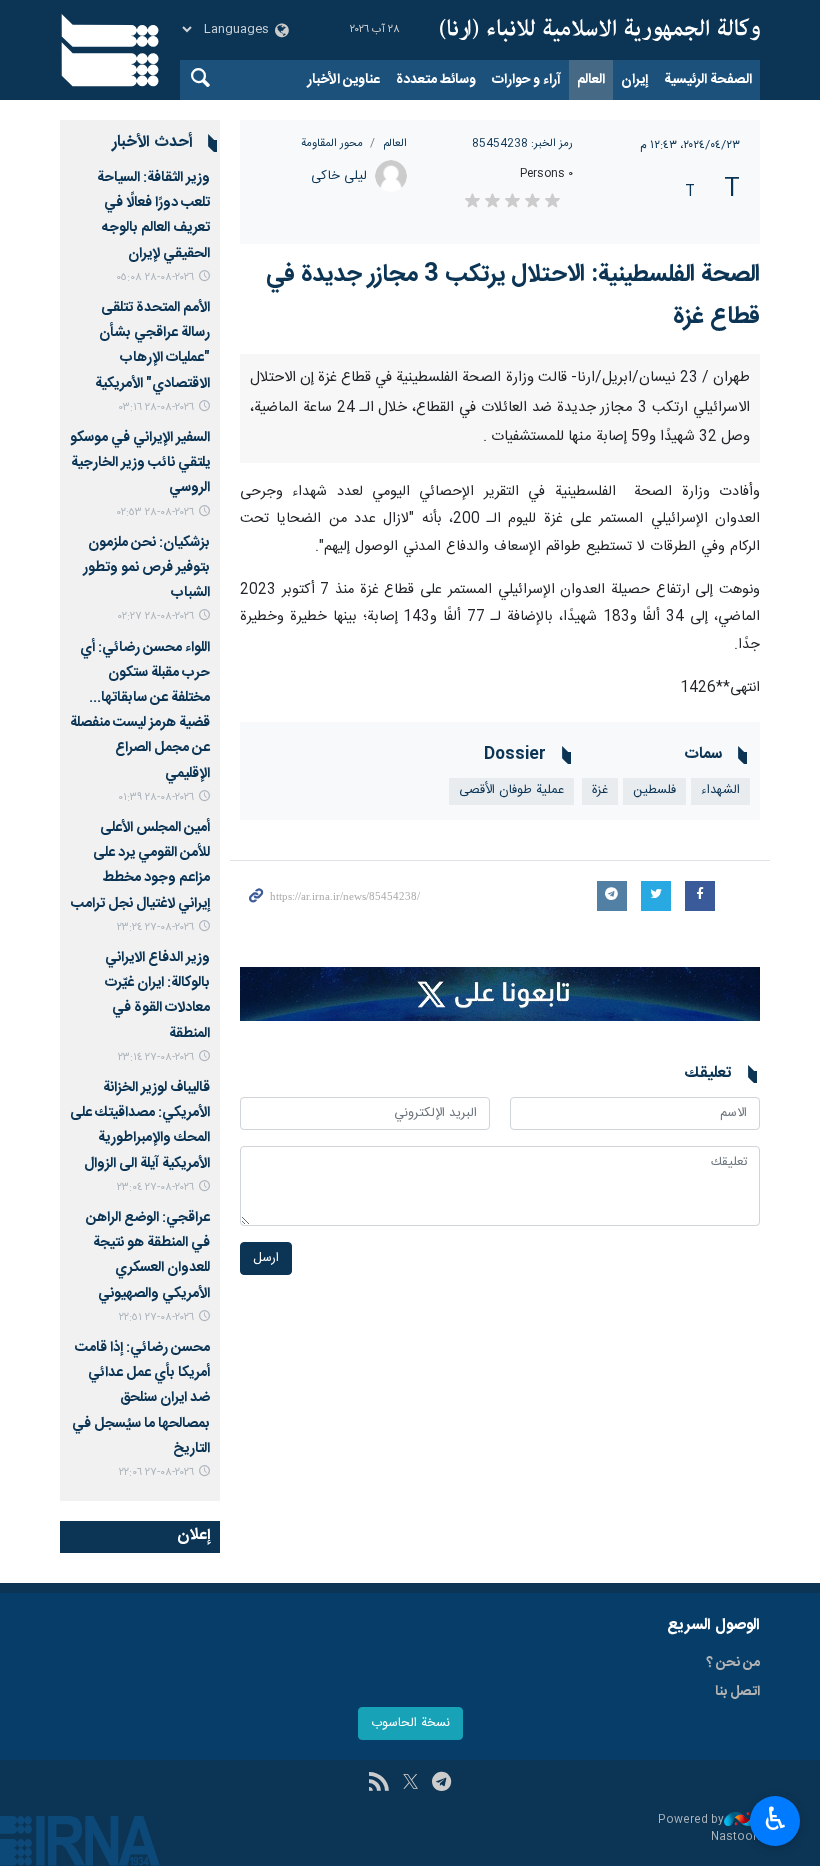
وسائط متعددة (436, 80)
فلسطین (654, 1180)
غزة (600, 1180)
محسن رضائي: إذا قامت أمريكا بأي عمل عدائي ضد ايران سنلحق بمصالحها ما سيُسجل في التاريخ (141, 1398)
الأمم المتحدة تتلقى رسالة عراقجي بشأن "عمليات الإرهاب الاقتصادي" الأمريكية (152, 346)
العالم (591, 80)
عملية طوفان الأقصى (511, 1180)
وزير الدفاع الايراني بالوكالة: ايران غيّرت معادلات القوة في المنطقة (157, 996)
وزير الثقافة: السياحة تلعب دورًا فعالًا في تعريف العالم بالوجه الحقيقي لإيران (153, 216)
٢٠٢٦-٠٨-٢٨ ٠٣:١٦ (156, 407)
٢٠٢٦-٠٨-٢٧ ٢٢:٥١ (156, 1317)
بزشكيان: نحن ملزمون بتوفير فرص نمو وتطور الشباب (146, 568)
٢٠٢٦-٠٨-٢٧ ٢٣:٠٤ (155, 1187)
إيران (634, 80)
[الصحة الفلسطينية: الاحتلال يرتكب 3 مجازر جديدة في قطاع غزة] (500, 549)
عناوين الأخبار (343, 80)
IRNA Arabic (600, 30)
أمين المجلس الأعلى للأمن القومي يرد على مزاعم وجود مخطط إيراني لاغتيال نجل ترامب (140, 866)
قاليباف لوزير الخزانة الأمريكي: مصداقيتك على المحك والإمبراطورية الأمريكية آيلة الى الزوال (140, 1126)
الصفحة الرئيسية (708, 80)
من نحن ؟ (733, 1811)
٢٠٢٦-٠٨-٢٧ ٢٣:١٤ (156, 1057)
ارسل (266, 1648)
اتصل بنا (737, 1840)
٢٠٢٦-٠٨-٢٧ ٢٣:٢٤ (155, 927)
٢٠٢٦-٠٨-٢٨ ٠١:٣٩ (156, 797)
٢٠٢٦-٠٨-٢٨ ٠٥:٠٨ (155, 277)
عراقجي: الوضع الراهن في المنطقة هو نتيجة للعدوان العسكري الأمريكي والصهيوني (148, 1256)
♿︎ (775, 1819)
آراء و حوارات (526, 80)
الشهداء (720, 1180)
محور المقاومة (332, 143)
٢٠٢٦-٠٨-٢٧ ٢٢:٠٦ (156, 1472)
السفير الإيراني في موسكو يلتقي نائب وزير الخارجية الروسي (140, 463)
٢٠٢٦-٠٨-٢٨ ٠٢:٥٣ (155, 512)
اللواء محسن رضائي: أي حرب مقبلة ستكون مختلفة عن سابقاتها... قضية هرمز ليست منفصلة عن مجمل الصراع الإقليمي (140, 711)
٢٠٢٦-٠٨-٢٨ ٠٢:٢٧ (156, 616)
